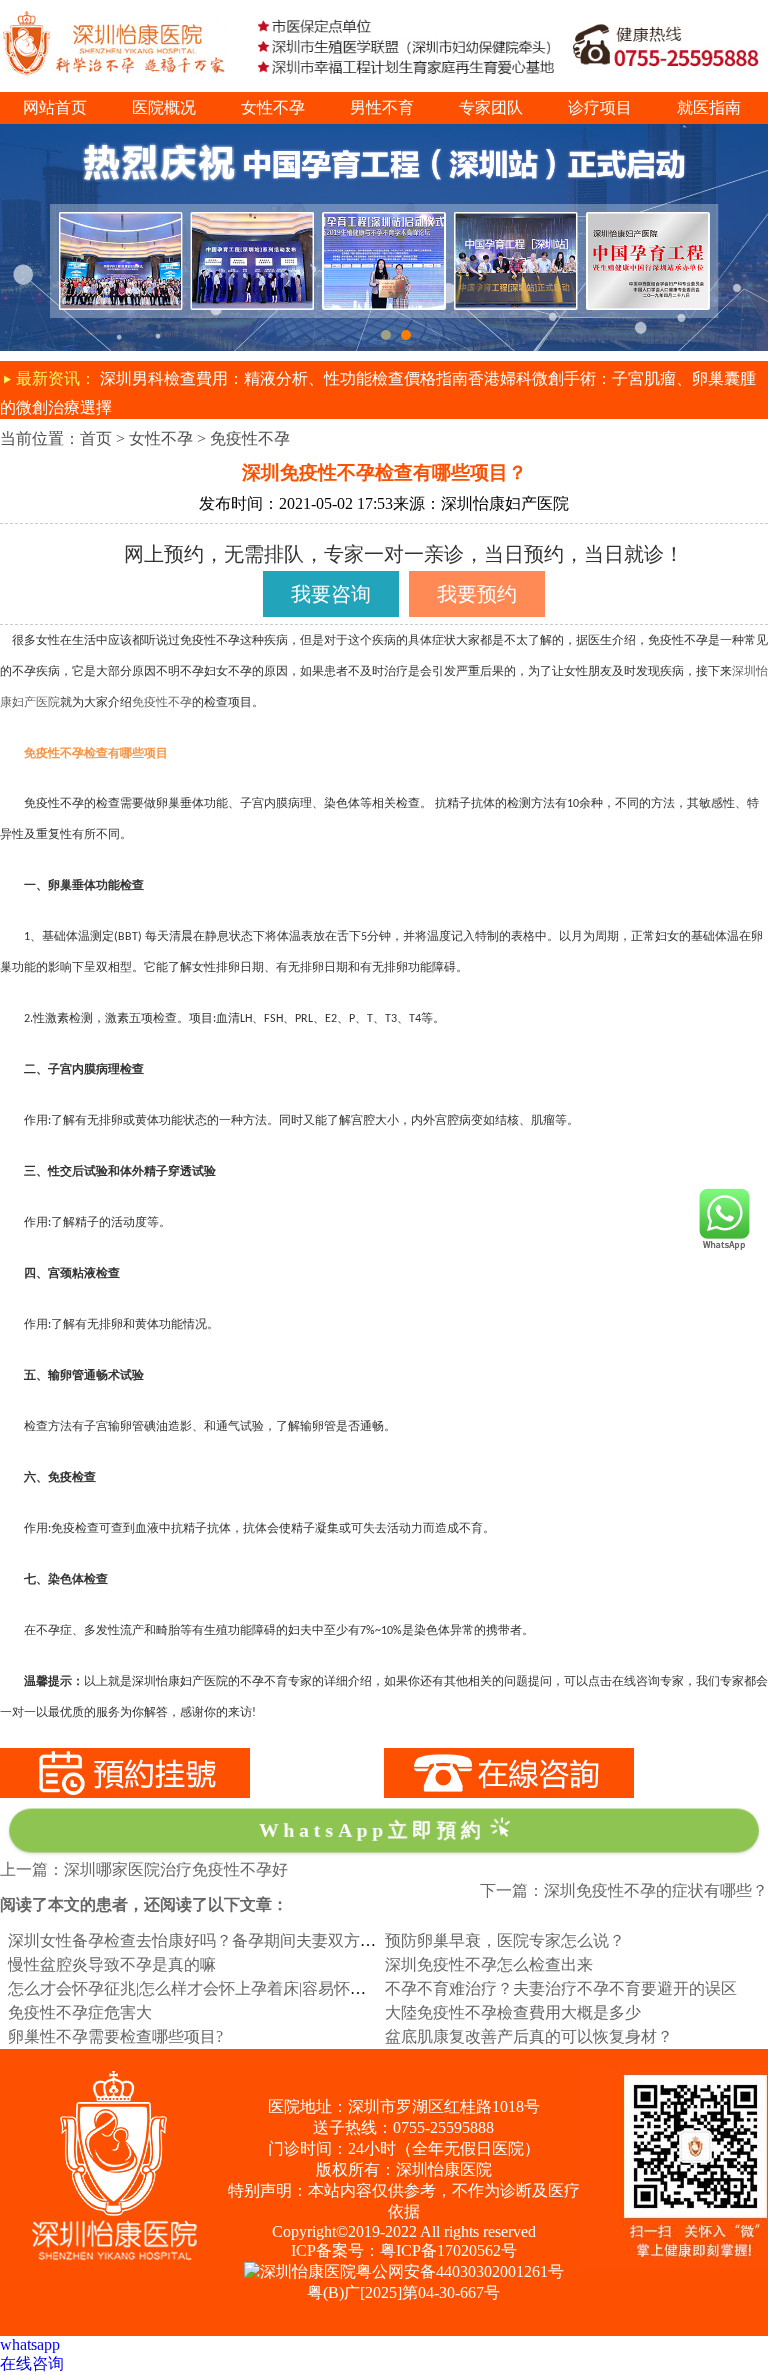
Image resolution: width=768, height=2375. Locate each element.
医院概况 (164, 107)
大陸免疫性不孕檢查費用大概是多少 (513, 2012)
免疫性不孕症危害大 (80, 2012)
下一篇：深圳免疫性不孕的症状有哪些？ (624, 1890)
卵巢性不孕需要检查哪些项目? (115, 2036)
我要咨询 (331, 594)
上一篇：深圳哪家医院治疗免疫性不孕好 (144, 1869)
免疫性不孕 (250, 438)
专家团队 (491, 107)
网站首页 (55, 107)
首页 (96, 438)
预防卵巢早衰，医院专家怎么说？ (505, 1940)
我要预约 (477, 594)
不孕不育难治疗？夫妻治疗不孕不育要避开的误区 (561, 1988)
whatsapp (30, 2344)
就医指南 (709, 107)
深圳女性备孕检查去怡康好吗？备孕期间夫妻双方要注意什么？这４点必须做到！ (296, 1940)
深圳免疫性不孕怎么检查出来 (489, 1964)
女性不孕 (273, 107)
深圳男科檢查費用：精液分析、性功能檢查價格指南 (284, 378)
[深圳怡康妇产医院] (384, 132)
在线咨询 (32, 2363)
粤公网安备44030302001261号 (460, 2271)
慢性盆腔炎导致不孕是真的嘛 (112, 1964)
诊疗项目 (600, 107)
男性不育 (382, 107)
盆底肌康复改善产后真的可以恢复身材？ (529, 2036)
